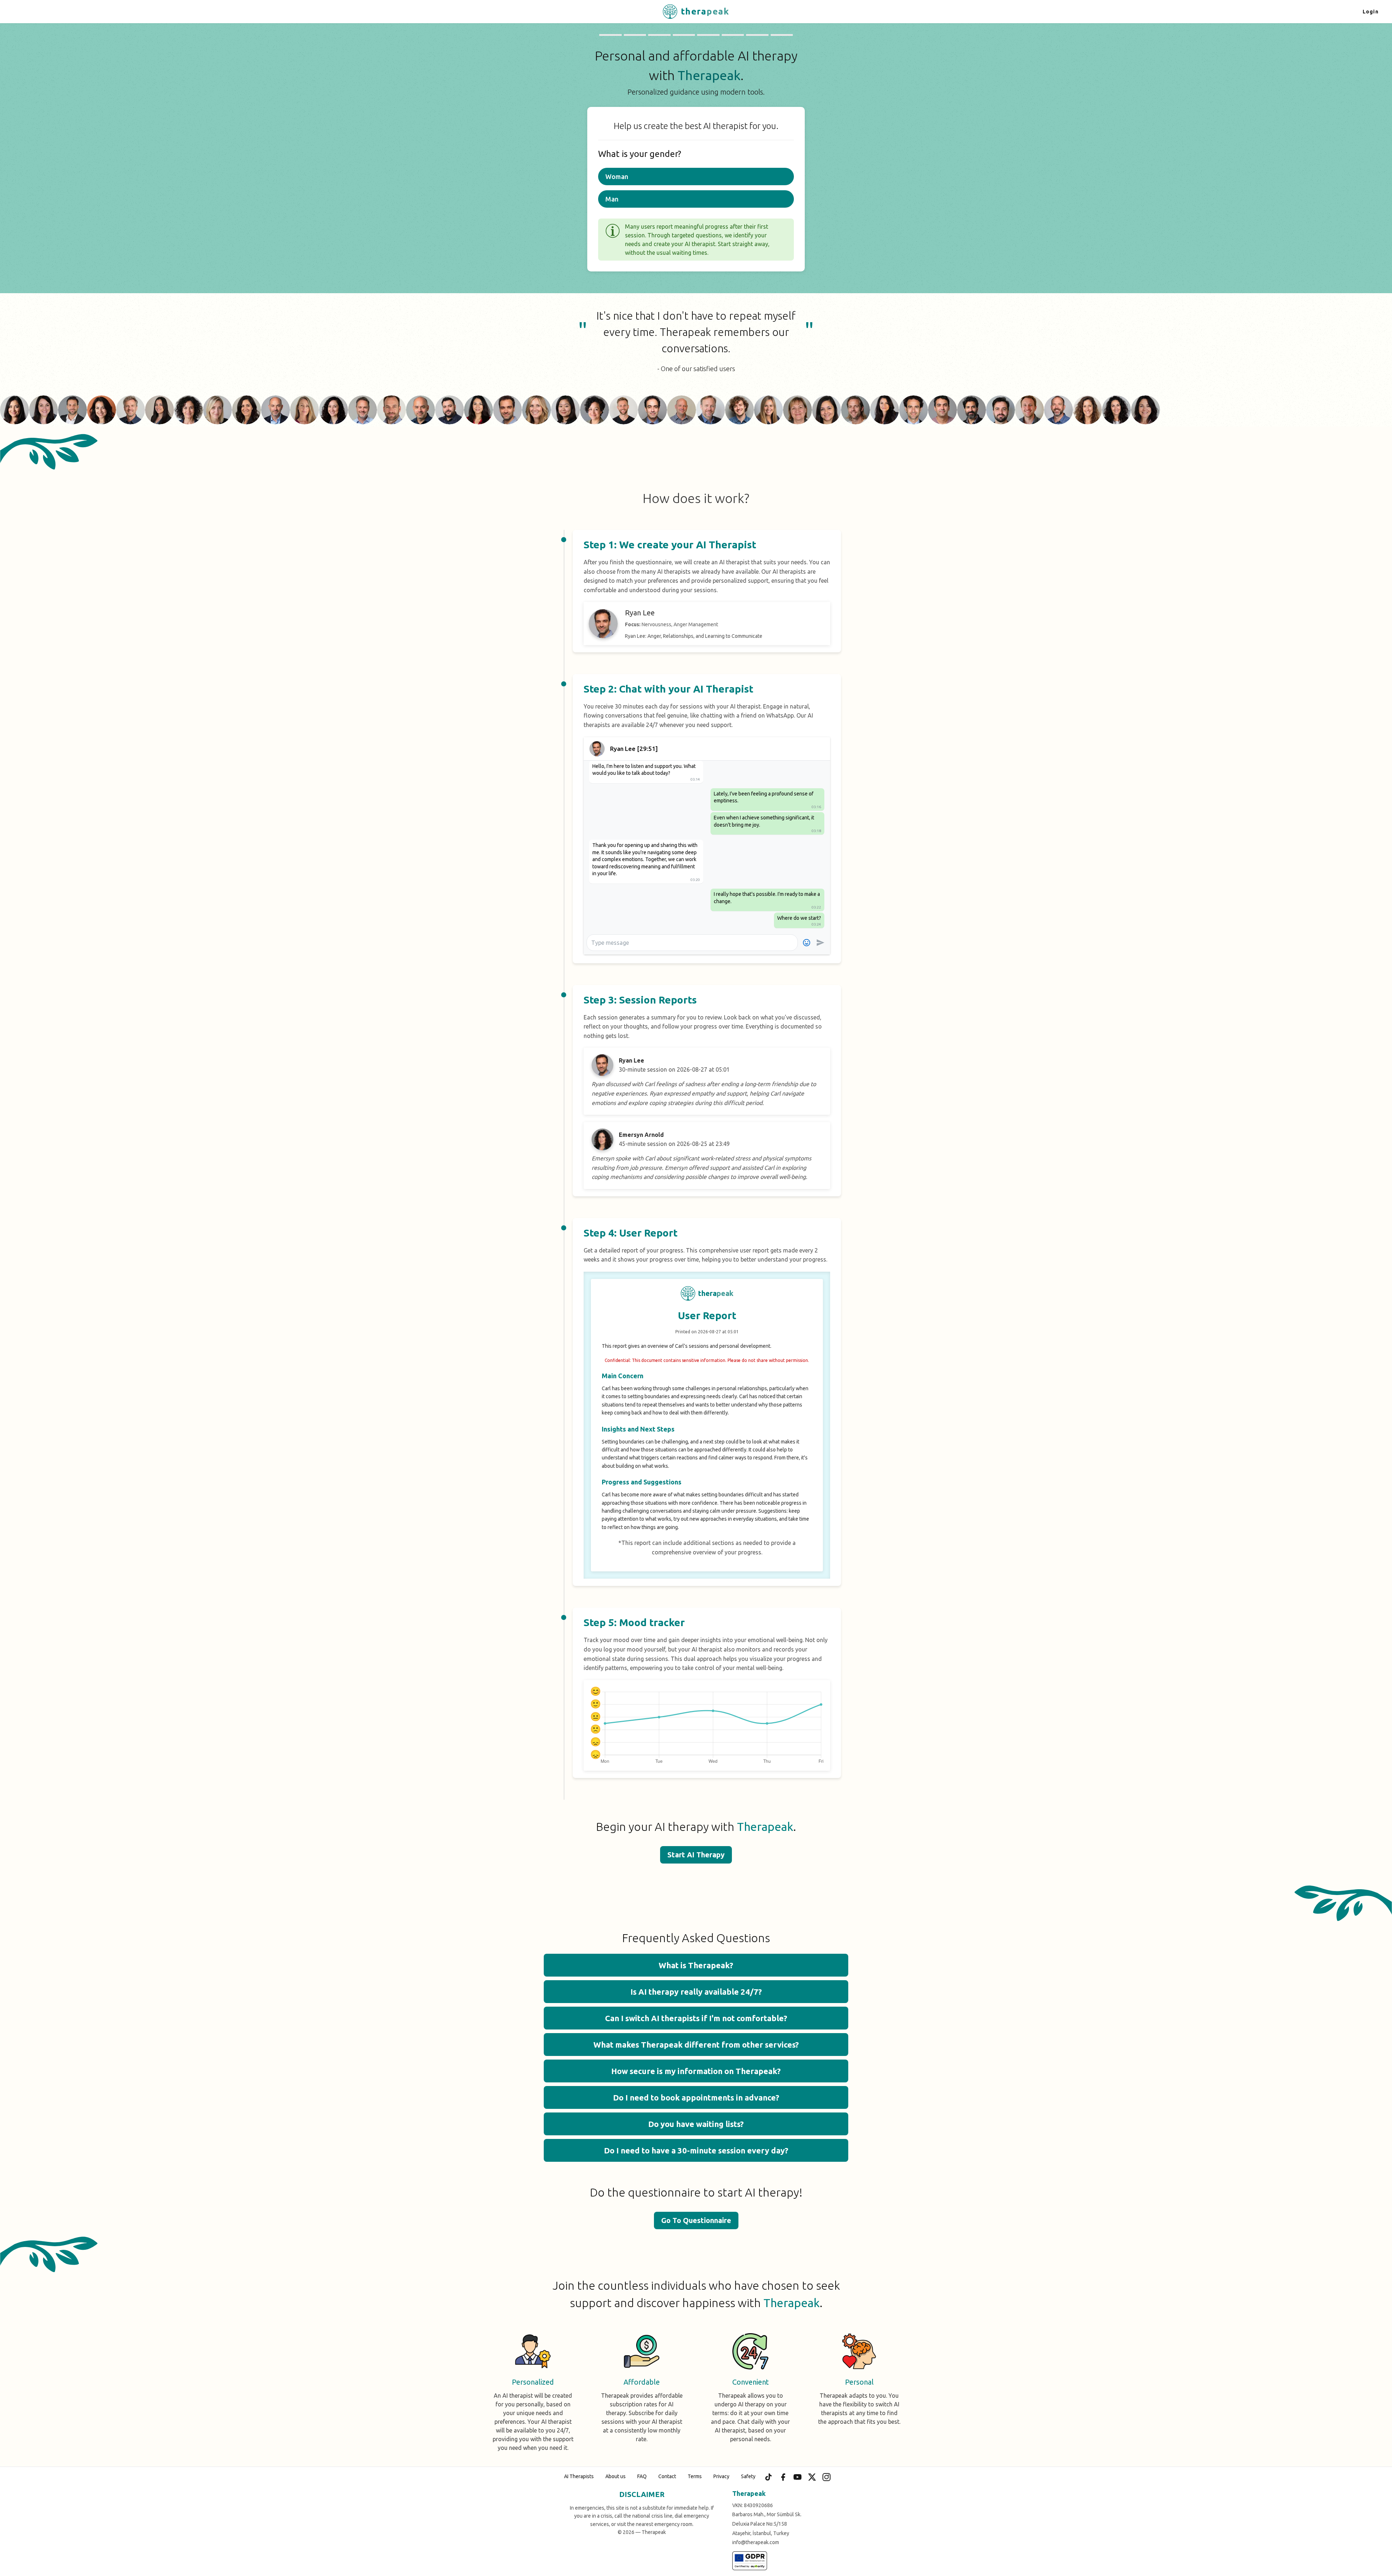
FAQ (642, 2476)
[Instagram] (826, 2477)
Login (1371, 12)
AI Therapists (579, 2476)
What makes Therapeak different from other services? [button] (696, 2045)
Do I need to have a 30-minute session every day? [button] (696, 2150)
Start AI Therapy (696, 1855)
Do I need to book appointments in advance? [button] (696, 2097)
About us (616, 2476)
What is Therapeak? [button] (696, 1965)
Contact (667, 2476)
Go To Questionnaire (696, 2220)
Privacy (721, 2476)
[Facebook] (783, 2477)
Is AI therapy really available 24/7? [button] (696, 1992)
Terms (695, 2476)
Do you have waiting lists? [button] (696, 2124)
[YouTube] (797, 2477)
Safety (748, 2476)
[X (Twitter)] (812, 2477)
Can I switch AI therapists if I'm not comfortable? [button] (696, 2018)
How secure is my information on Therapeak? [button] (696, 2071)
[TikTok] (768, 2477)
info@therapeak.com (756, 2542)
